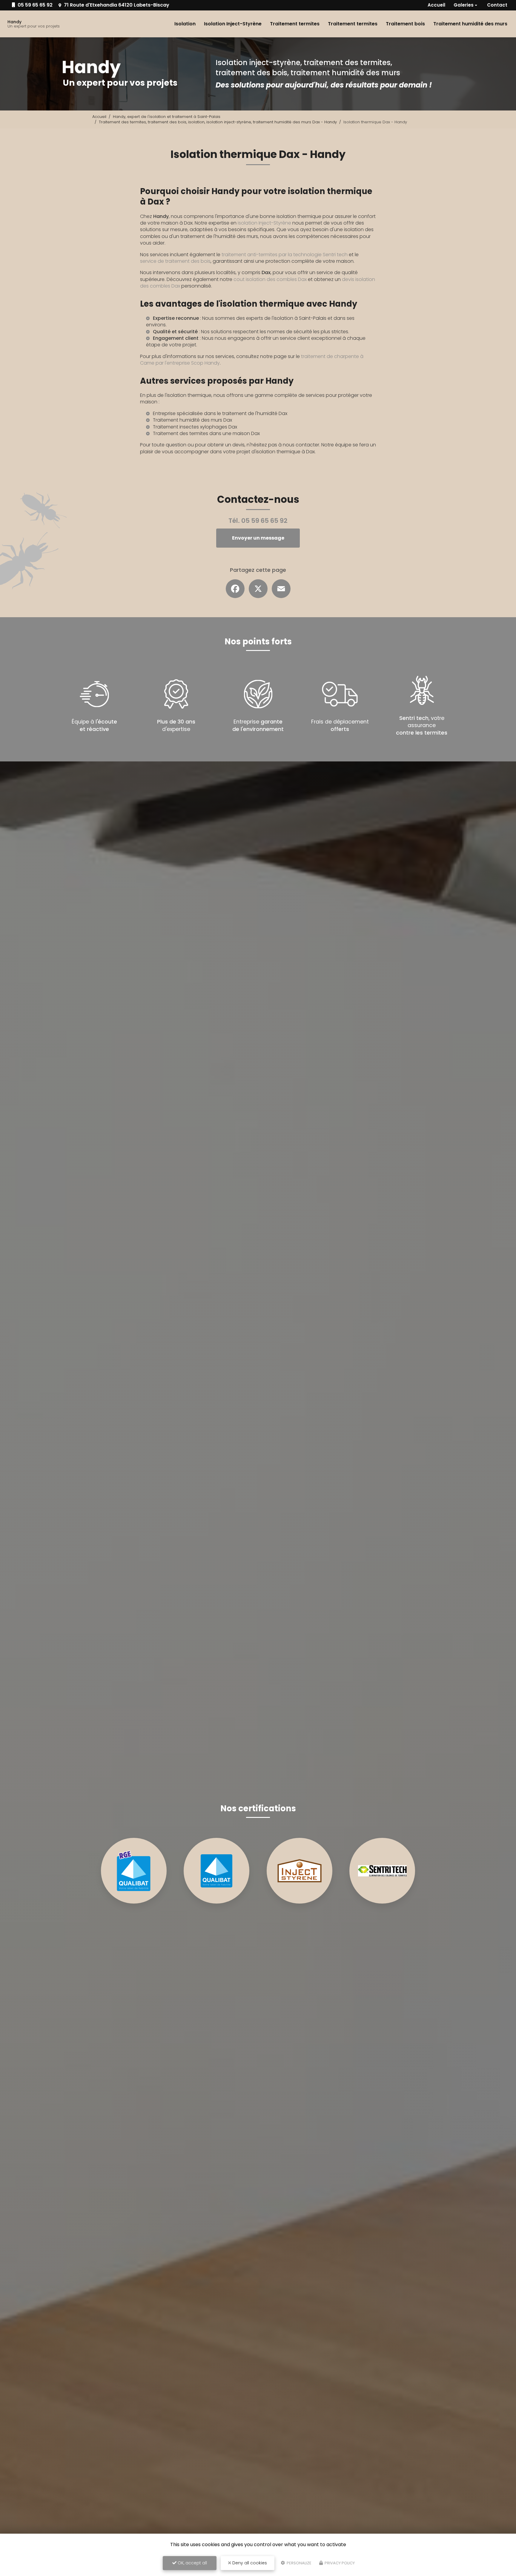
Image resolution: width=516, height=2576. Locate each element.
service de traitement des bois (175, 261)
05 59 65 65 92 (34, 5)
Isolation (185, 24)
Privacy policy (339, 2563)
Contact (497, 5)
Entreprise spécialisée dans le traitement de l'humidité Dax (220, 413)
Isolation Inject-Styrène (233, 24)
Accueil (436, 5)
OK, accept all (192, 2563)
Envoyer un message (258, 538)
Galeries (464, 5)
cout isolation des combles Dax (270, 279)
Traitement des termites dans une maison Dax (206, 433)
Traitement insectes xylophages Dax (195, 427)
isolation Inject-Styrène (264, 223)
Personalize (299, 2563)
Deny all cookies (249, 2563)
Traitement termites (295, 24)
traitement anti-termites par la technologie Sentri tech (285, 255)
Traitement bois (405, 24)
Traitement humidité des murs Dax (192, 420)
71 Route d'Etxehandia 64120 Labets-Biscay (116, 5)
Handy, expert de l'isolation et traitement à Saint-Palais (167, 117)
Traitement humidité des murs (470, 24)
